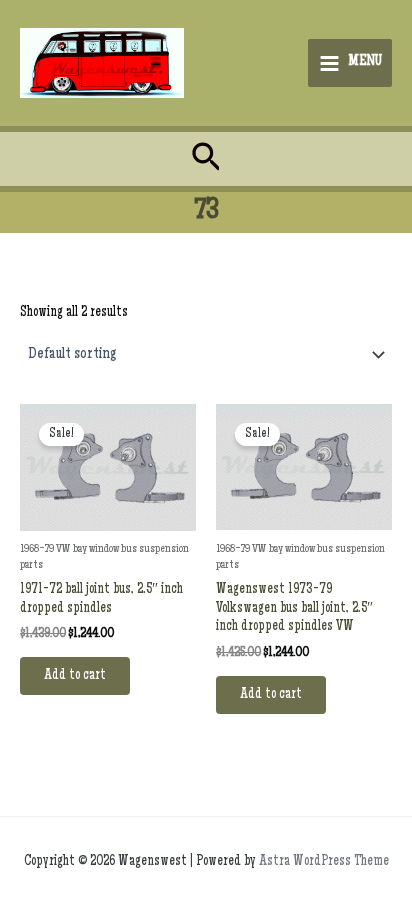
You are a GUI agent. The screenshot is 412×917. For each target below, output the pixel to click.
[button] (206, 159)
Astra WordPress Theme (324, 862)
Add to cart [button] (75, 676)
